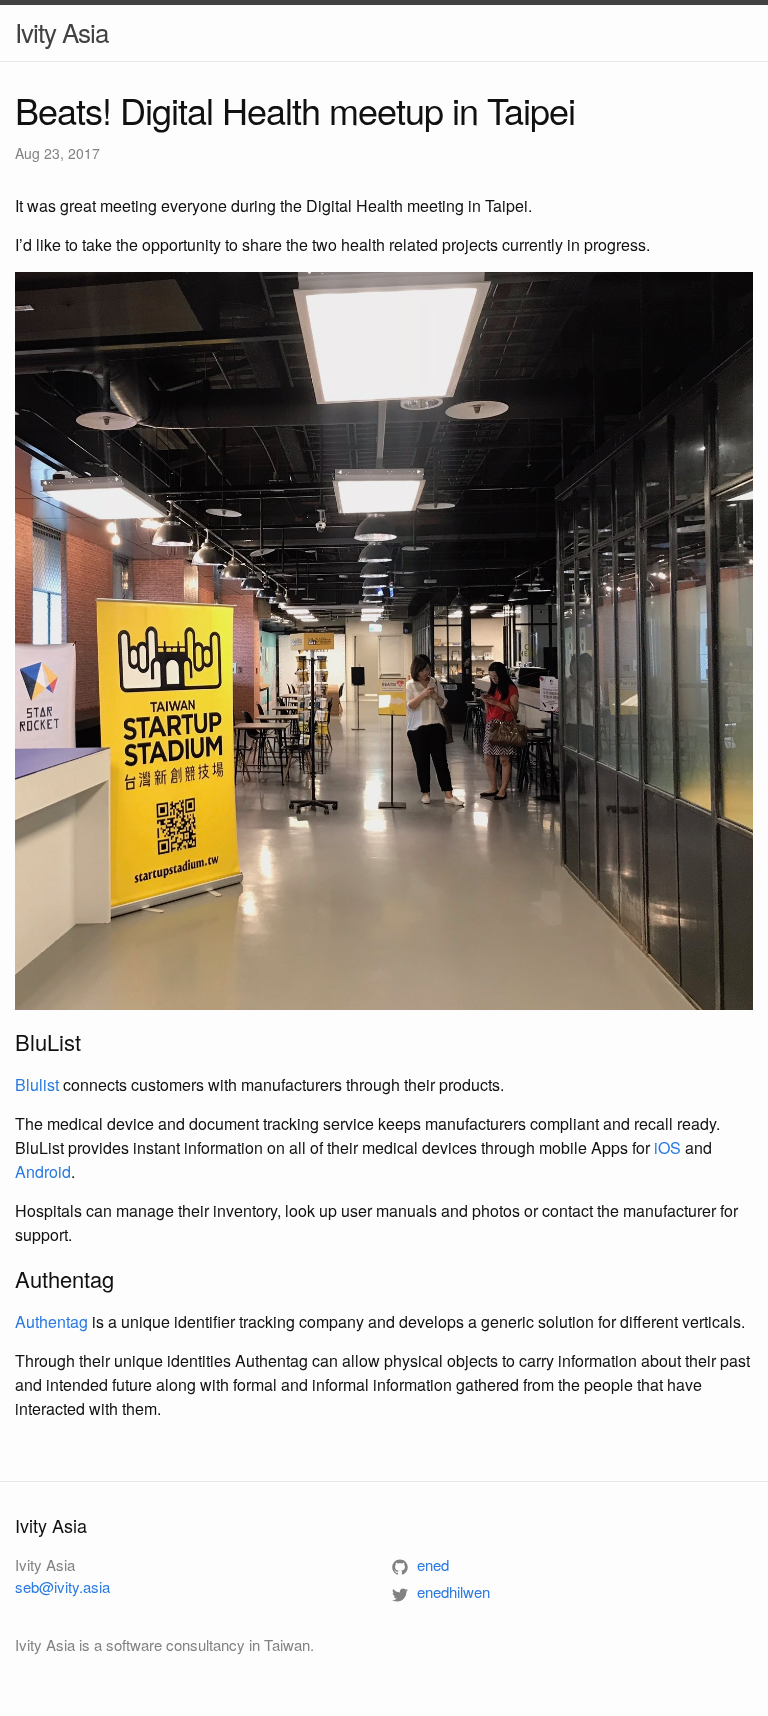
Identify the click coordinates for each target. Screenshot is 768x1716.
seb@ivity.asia (62, 1586)
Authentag (51, 1321)
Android (43, 1171)
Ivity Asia (61, 31)
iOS (667, 1147)
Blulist (37, 1084)
